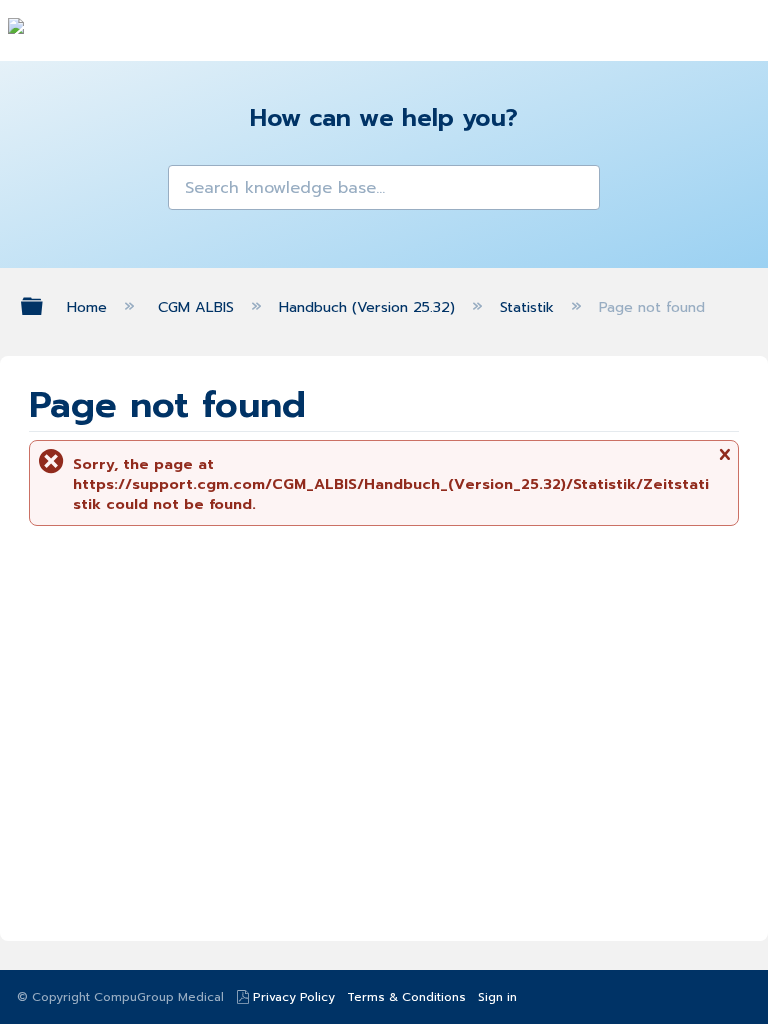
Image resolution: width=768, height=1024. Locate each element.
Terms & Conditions (406, 997)
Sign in (497, 997)
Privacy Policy (294, 997)
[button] (189, 186)
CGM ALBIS (198, 307)
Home (89, 307)
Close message (724, 461)
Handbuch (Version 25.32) (369, 307)
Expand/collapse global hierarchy (45, 306)
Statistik (529, 307)
